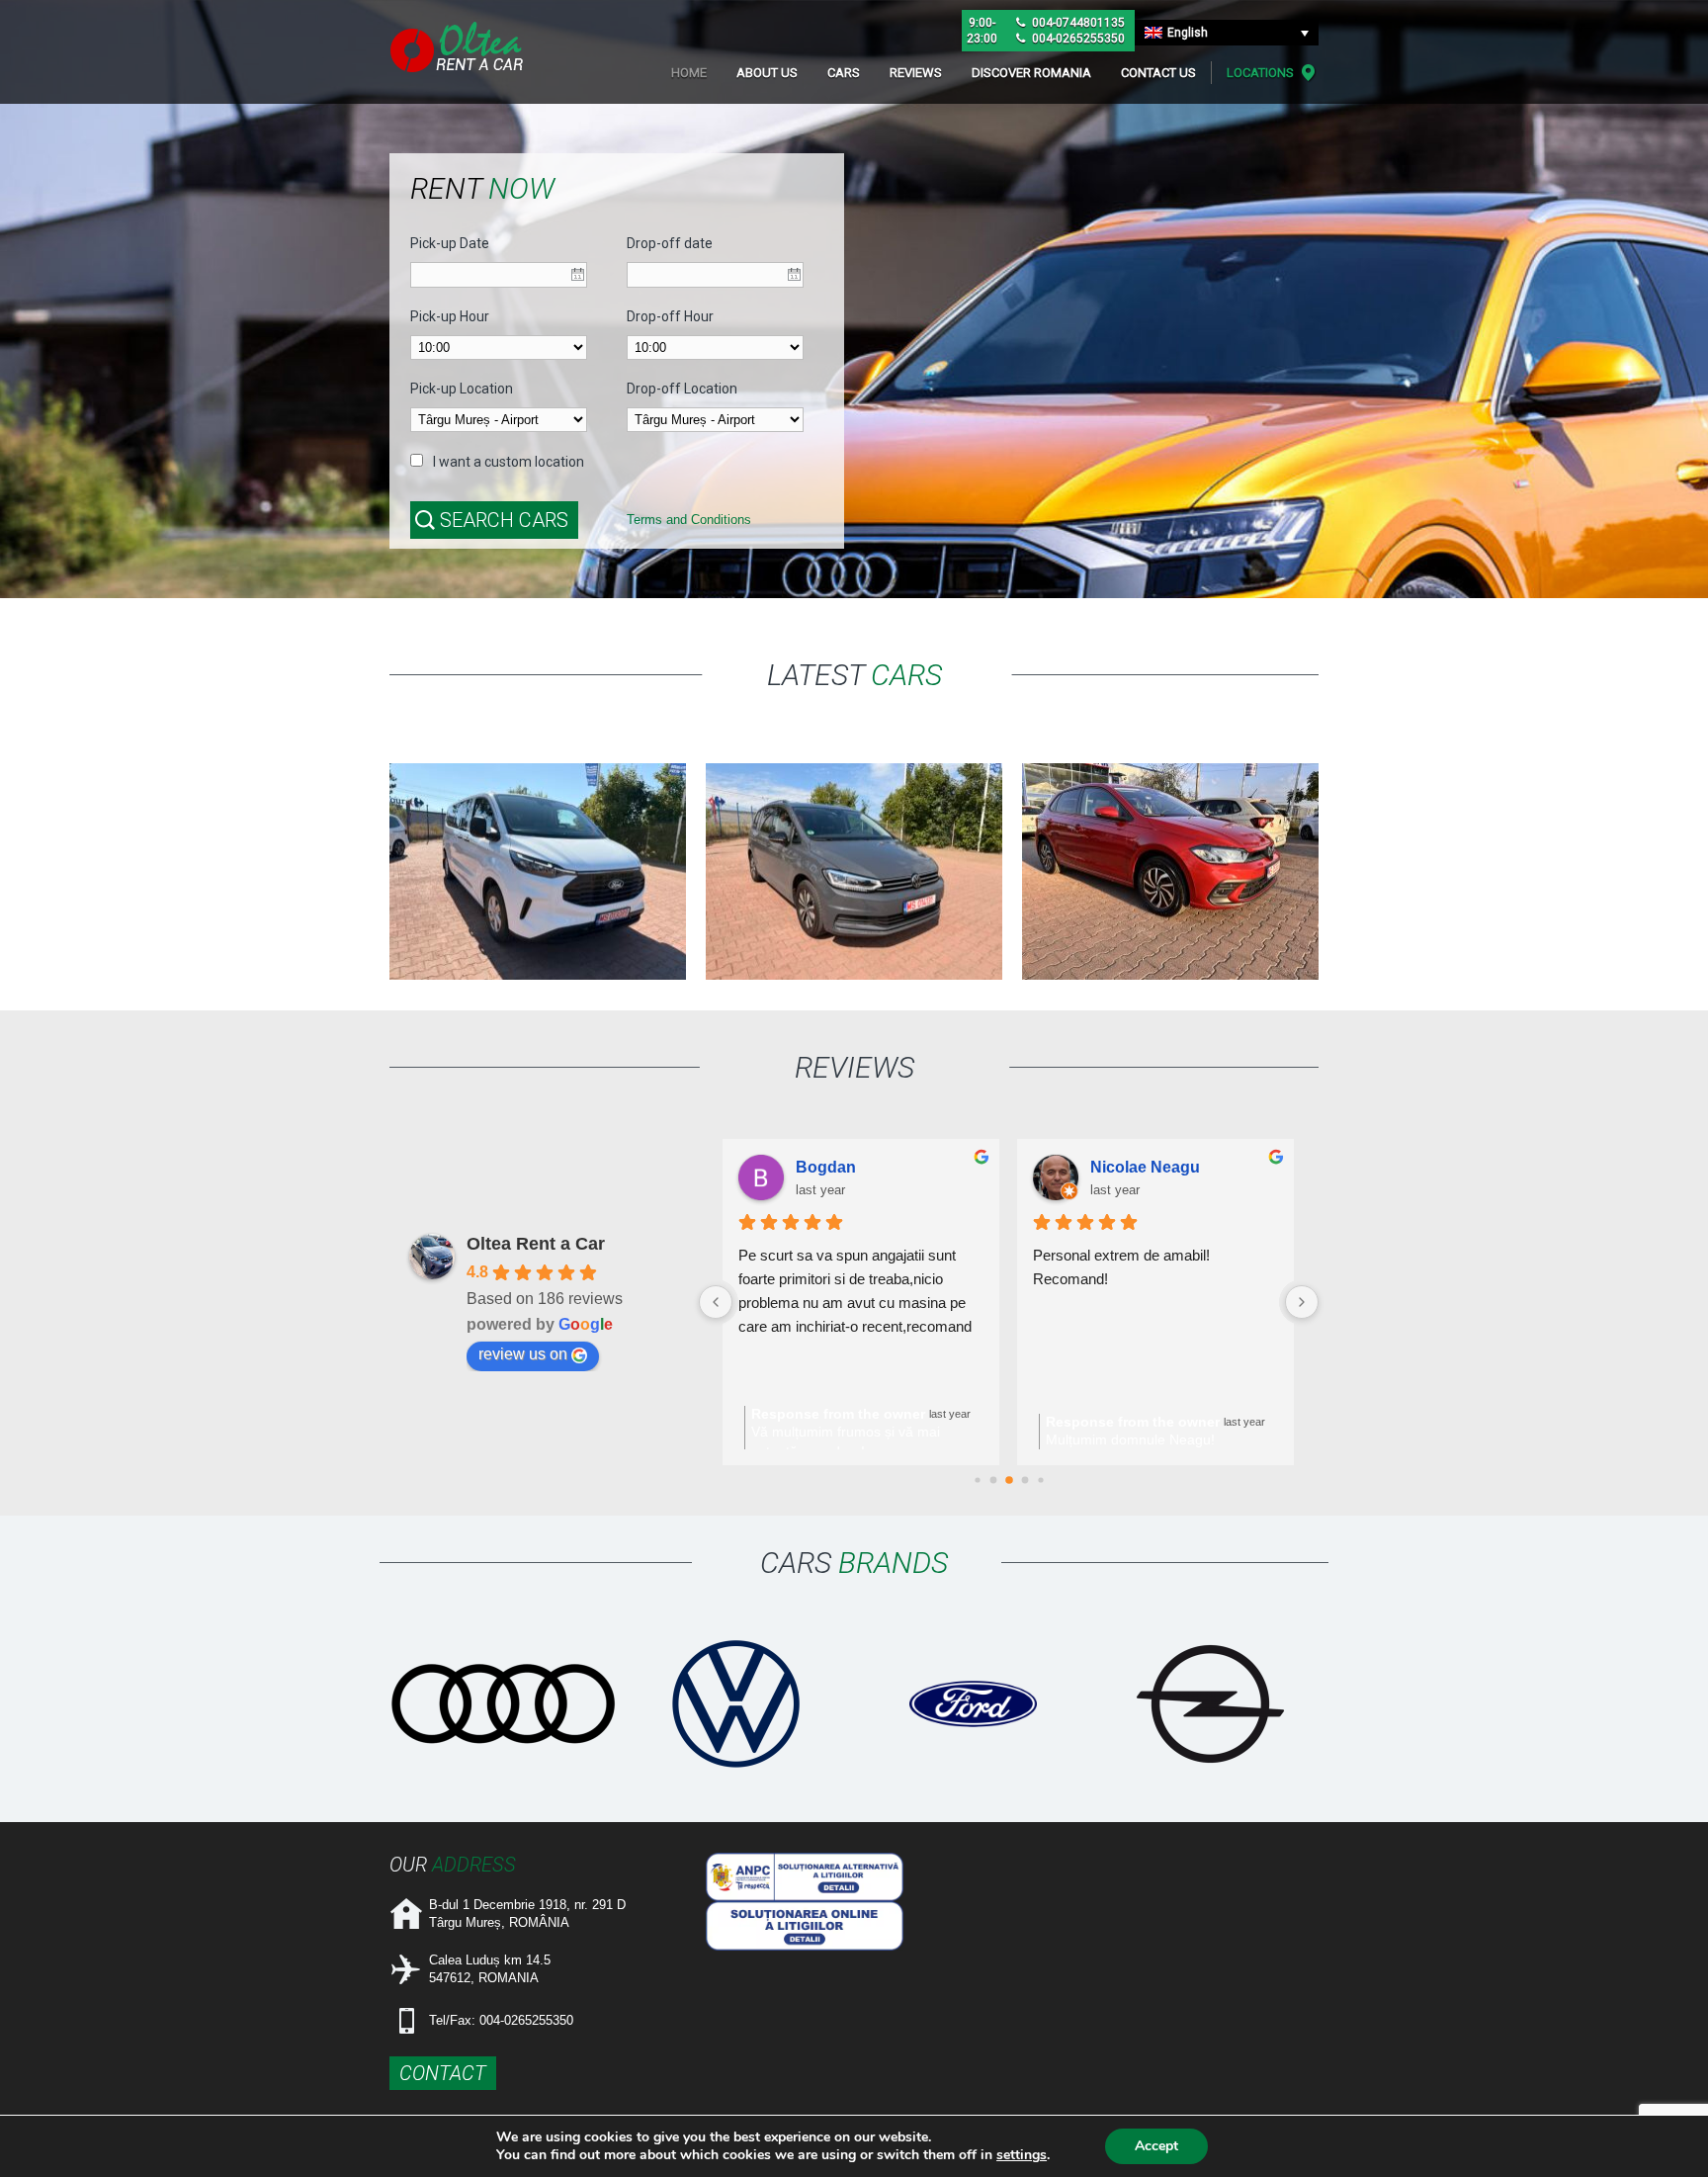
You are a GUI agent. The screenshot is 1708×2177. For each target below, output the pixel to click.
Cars (844, 73)
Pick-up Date (450, 243)
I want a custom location (509, 462)
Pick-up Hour (450, 316)
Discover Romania (1031, 73)
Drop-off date (670, 243)
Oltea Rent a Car (536, 1244)
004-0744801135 (1077, 23)
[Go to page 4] (993, 1480)
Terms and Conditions (689, 520)
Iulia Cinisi (834, 1167)
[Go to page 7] (1040, 1480)
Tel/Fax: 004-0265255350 (501, 2020)
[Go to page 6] (1025, 1480)
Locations (1260, 73)
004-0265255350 (1077, 39)
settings (1022, 2155)
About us (767, 73)
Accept (1156, 2146)
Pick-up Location (462, 389)
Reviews (916, 73)
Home (689, 73)
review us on (523, 1354)
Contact (443, 2073)
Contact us (1158, 73)
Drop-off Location (682, 389)
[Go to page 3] (977, 1480)
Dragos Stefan (1144, 1167)
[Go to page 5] (1009, 1480)
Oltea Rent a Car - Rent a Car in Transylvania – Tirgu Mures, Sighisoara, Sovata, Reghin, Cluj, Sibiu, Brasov (459, 47)
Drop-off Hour (670, 316)
